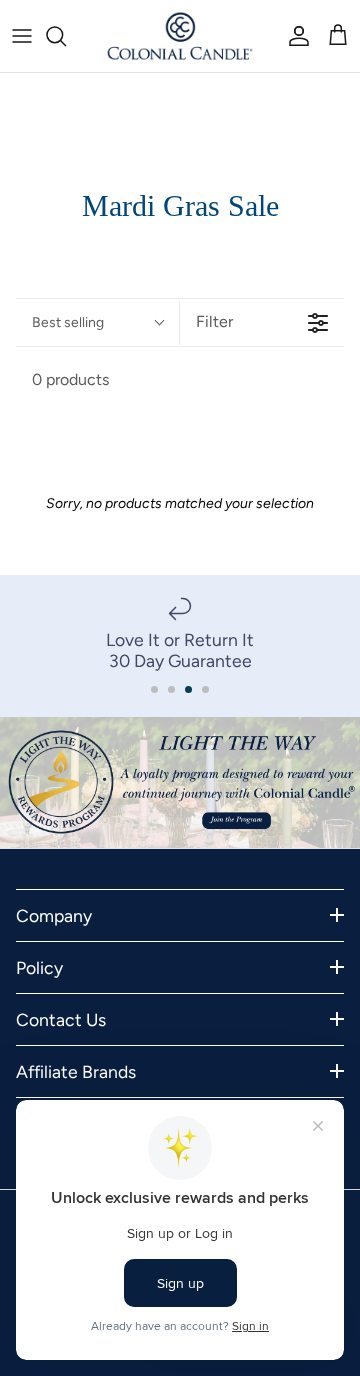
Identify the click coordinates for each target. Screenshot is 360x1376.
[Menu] (22, 36)
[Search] (66, 36)
